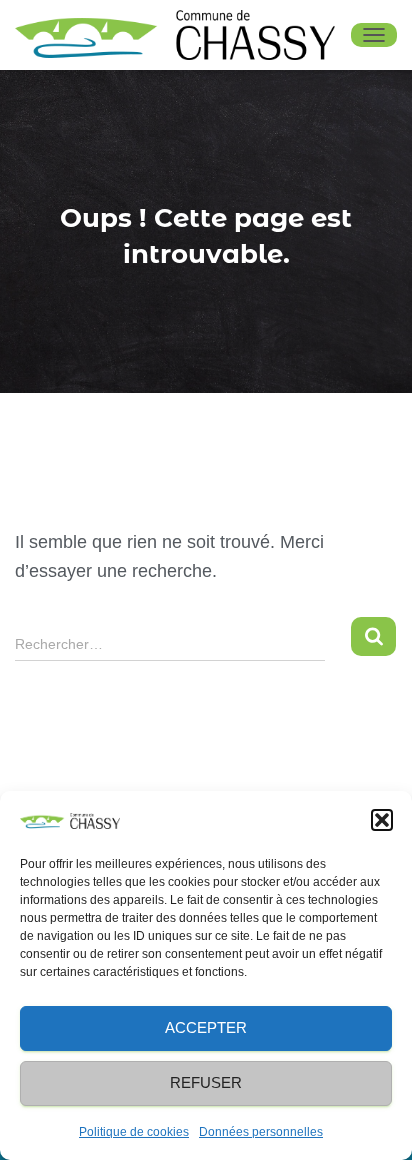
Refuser (206, 1082)
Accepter (206, 1027)
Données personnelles (261, 1132)
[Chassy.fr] (182, 35)
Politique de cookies (134, 1132)
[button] (382, 820)
